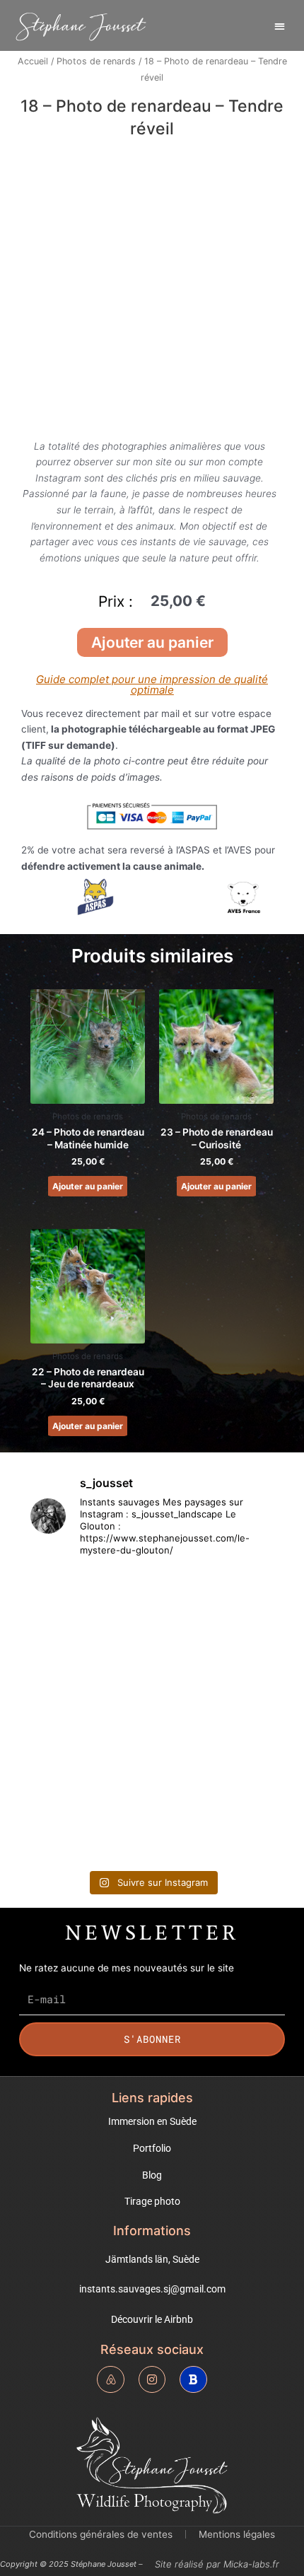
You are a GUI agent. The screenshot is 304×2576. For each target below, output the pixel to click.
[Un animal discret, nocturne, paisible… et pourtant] (215, 1607)
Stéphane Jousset (81, 26)
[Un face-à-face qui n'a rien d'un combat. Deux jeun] (89, 1607)
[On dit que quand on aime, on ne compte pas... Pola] (215, 1753)
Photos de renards (96, 61)
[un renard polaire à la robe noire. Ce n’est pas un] (215, 1826)
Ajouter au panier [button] (88, 1186)
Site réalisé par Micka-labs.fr (217, 2564)
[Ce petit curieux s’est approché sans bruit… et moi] (89, 1826)
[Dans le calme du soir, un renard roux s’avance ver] (89, 1753)
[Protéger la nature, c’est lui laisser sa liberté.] (89, 1679)
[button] (280, 26)
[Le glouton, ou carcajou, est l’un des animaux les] (215, 1679)
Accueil (33, 61)
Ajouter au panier (152, 642)
